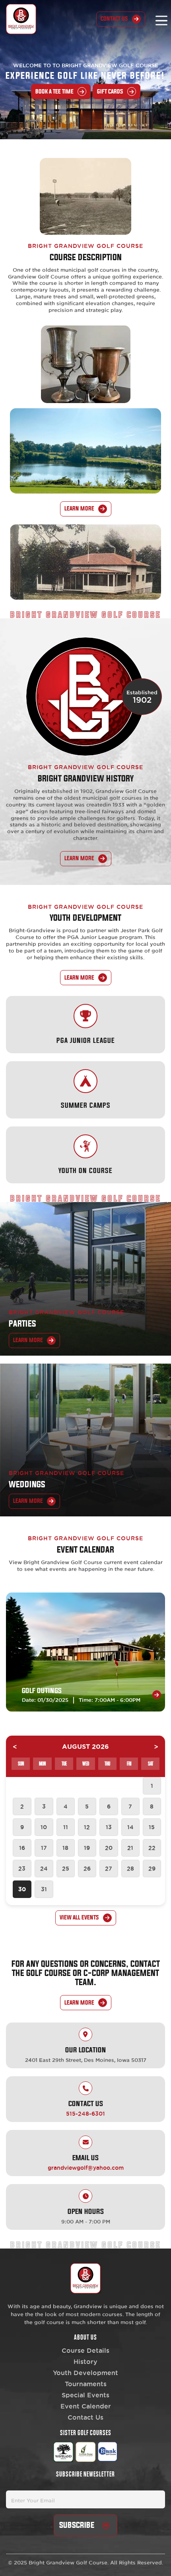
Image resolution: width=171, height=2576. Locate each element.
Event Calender (86, 2406)
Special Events (85, 2395)
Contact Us (114, 19)
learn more (79, 509)
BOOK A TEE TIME (54, 92)
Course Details (85, 2350)
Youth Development (85, 2373)
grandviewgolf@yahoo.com (86, 2168)
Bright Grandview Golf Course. (69, 2562)
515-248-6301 (85, 2114)
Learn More (28, 1501)
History (85, 2362)
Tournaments (86, 2384)
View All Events (79, 1918)
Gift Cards (110, 92)
